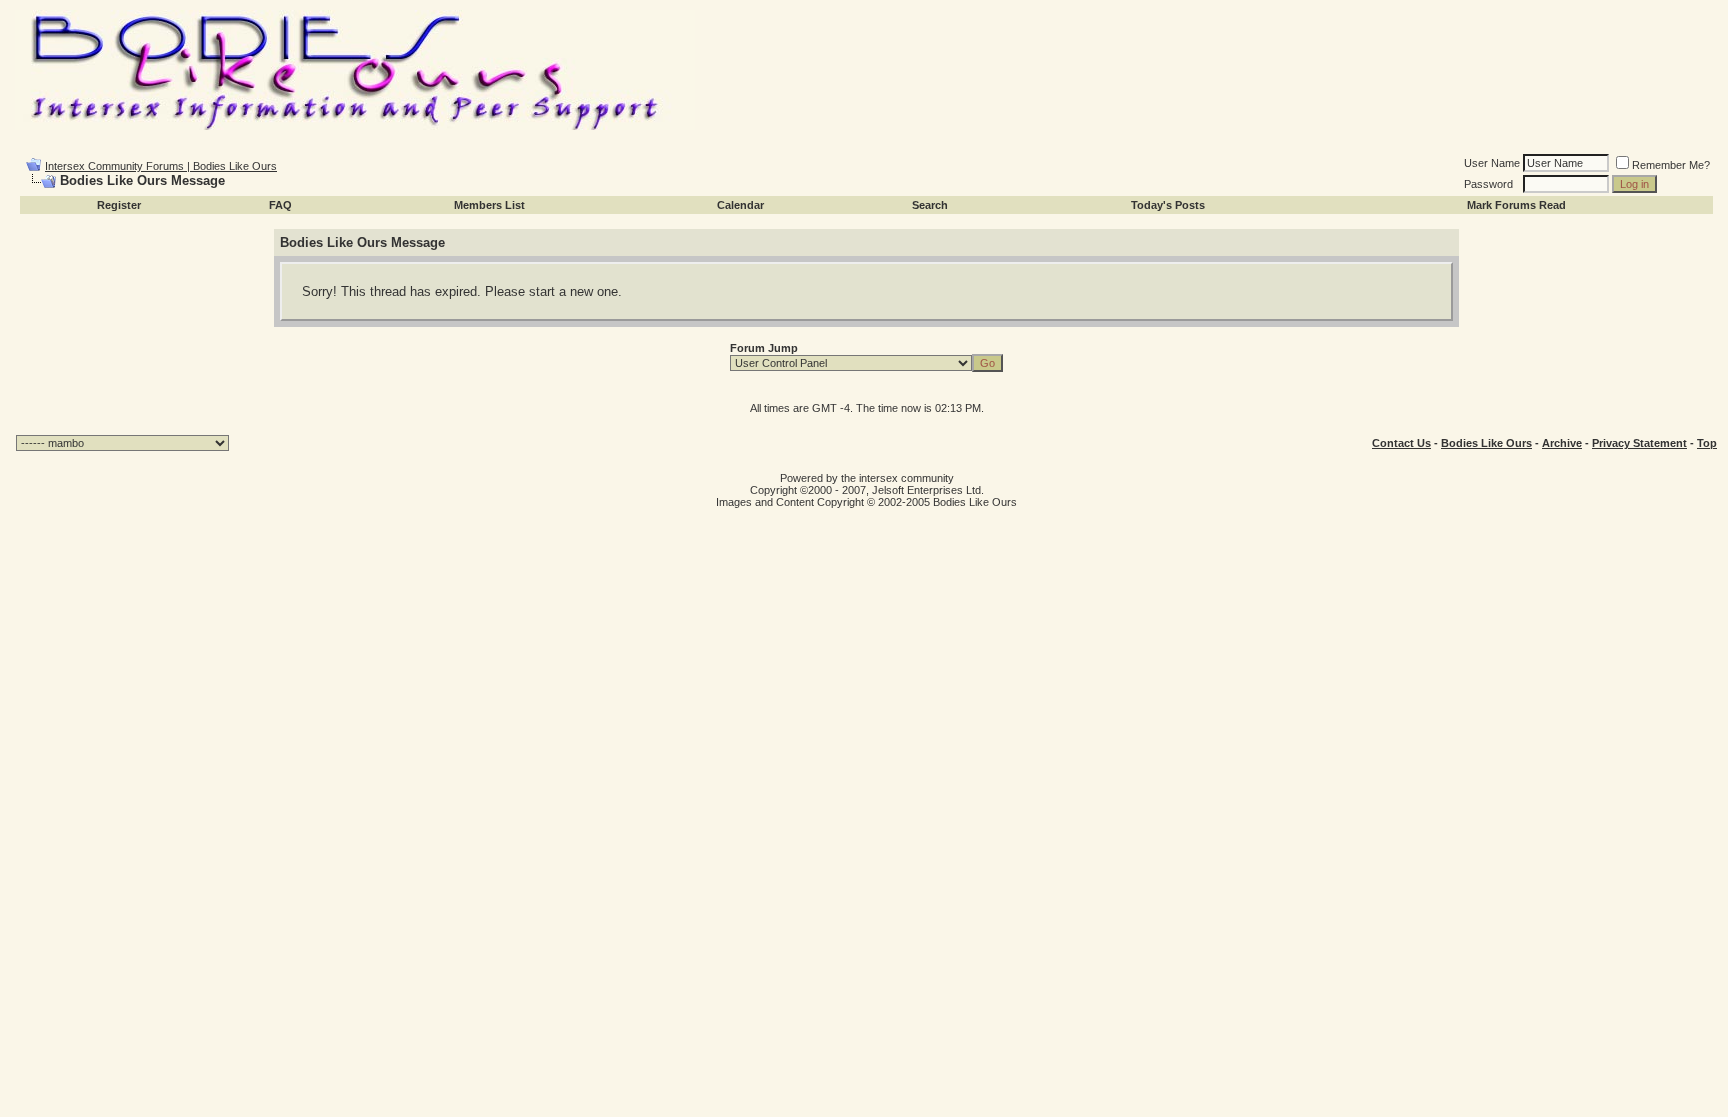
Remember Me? (1671, 165)
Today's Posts (1168, 205)
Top (1707, 443)
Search (930, 205)
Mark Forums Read (1516, 205)
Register (119, 205)
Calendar (740, 205)
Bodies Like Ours (1486, 443)
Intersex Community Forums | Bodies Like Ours (161, 166)
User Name (1492, 163)
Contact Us (1401, 443)
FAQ (280, 205)
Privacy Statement (1639, 443)
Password (1488, 184)
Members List (489, 205)
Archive (1562, 443)
